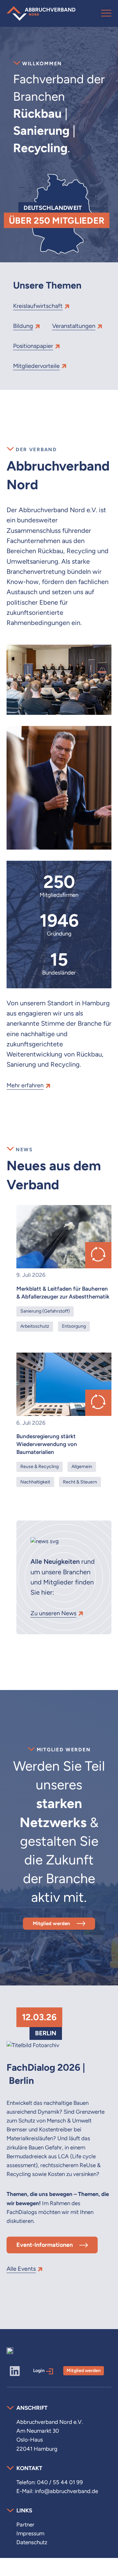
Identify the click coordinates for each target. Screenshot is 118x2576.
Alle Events (21, 2269)
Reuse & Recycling (39, 1466)
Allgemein (82, 1466)
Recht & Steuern (80, 1482)
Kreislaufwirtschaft (38, 306)
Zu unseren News (53, 1613)
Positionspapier (33, 346)
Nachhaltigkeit (35, 1482)
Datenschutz (32, 2542)
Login (39, 2370)
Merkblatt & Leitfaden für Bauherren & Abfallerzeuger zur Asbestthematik (63, 1293)
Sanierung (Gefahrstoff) (45, 1311)
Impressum (30, 2533)
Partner (25, 2525)
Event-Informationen (45, 2245)
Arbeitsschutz (35, 1326)
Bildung (23, 326)
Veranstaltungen (74, 326)
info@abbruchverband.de (66, 2491)
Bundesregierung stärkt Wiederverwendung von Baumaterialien (47, 1444)
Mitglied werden (51, 1923)
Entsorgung (74, 1326)
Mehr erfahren (25, 1085)
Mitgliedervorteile (36, 366)
